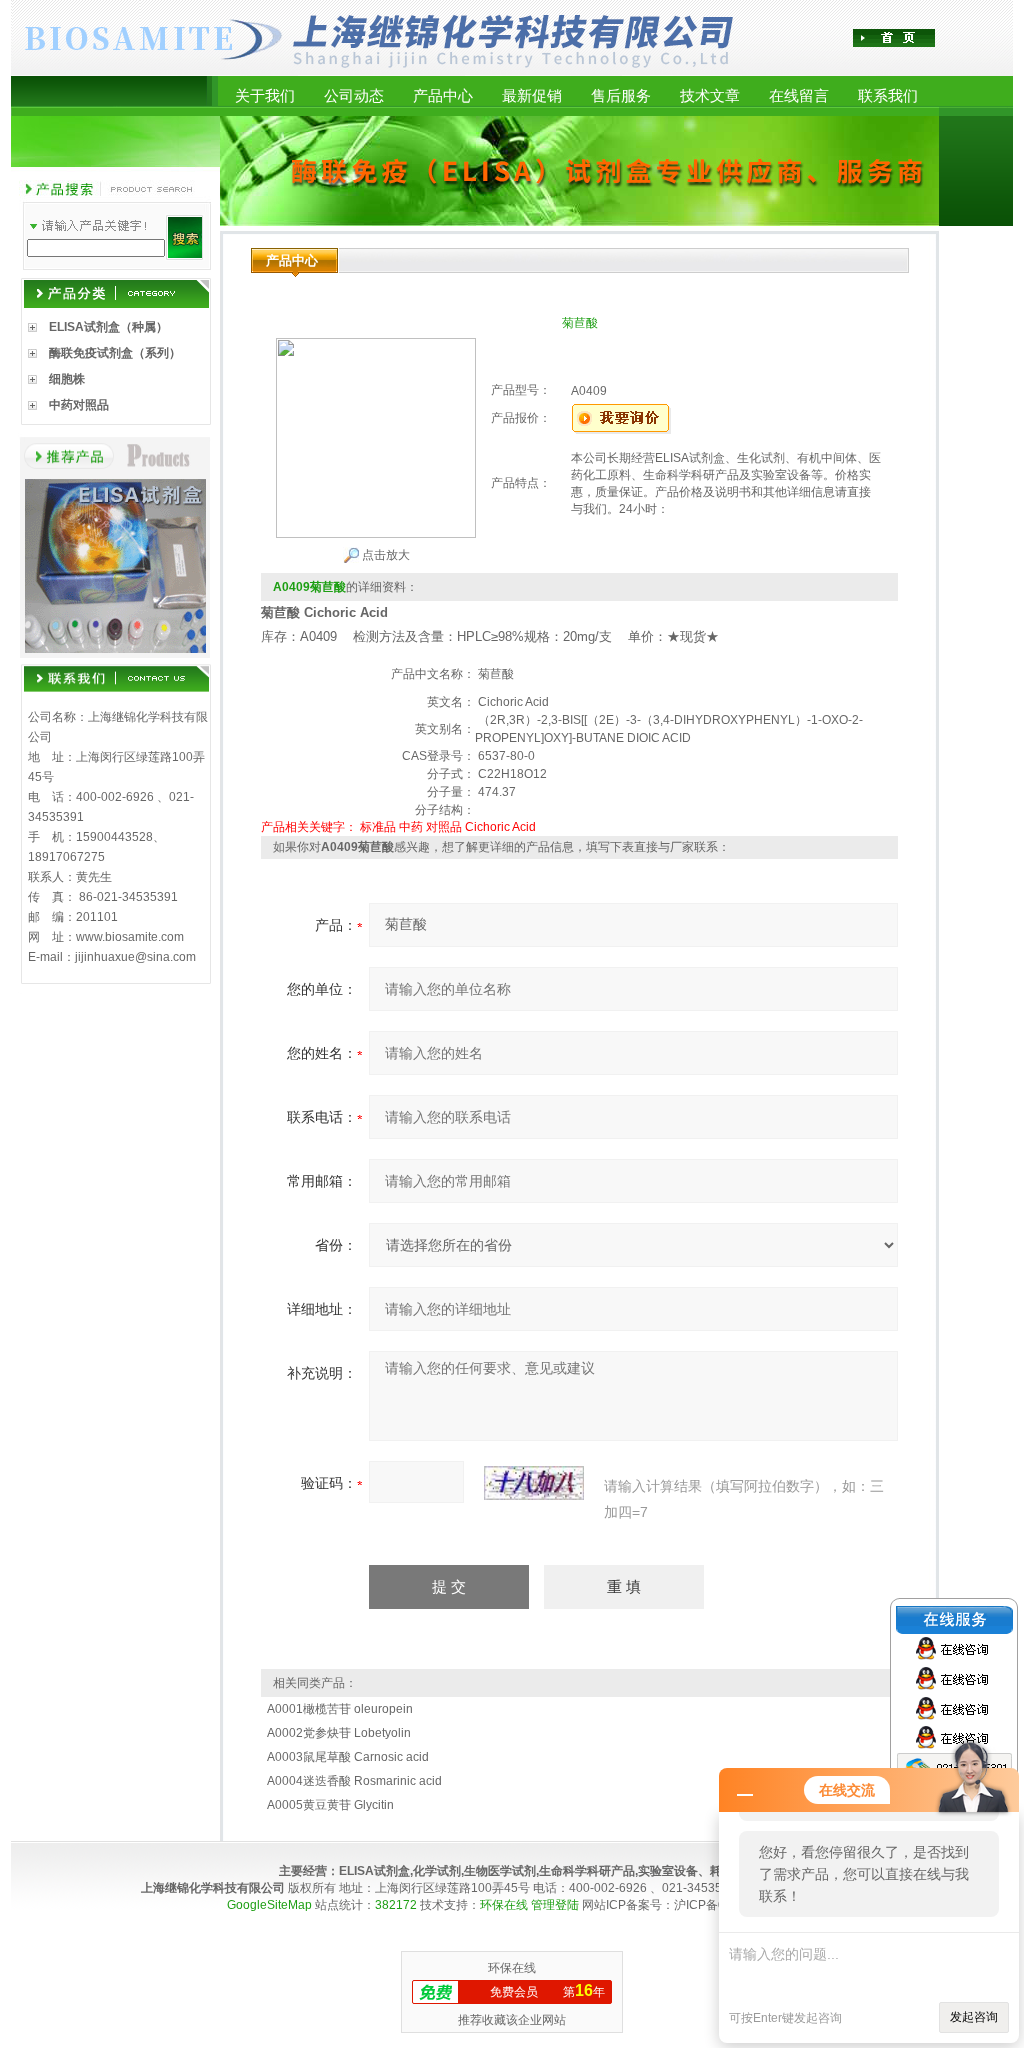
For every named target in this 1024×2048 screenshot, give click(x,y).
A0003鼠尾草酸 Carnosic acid (348, 1757)
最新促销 (532, 95)
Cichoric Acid (500, 827)
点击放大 (384, 555)
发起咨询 (974, 2017)
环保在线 (504, 1905)
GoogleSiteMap (269, 1905)
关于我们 (265, 95)
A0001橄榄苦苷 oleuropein (340, 1709)
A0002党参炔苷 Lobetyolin (339, 1733)
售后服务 (621, 95)
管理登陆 (555, 1905)
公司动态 (354, 95)
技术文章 (710, 95)
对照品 (444, 827)
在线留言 (799, 95)
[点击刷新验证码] (534, 1483)
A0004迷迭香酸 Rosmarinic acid (354, 1781)
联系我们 (888, 95)
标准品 (378, 827)
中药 (411, 827)
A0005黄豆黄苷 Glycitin (330, 1805)
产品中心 (443, 95)
